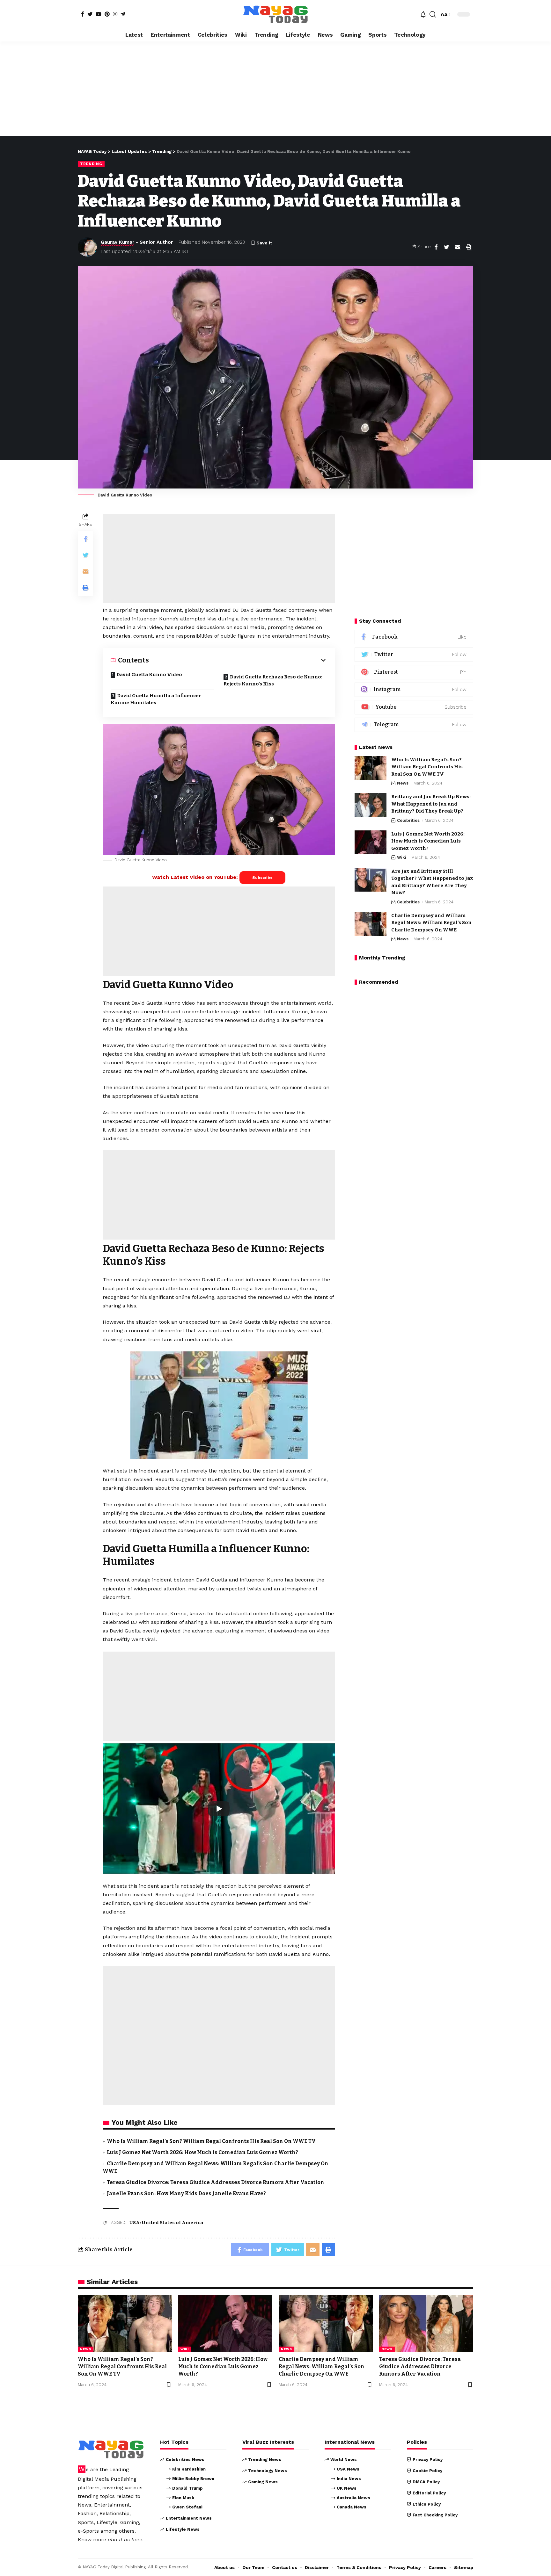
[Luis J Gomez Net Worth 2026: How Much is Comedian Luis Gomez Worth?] (371, 842)
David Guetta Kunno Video (149, 675)
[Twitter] (90, 14)
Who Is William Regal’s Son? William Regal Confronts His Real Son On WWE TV (211, 2141)
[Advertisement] (275, 89)
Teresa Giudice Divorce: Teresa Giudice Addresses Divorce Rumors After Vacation (216, 2182)
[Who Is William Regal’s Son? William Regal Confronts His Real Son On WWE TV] (371, 768)
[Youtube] (414, 707)
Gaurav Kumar (118, 242)
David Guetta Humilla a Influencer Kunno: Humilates (156, 699)
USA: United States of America (166, 2223)
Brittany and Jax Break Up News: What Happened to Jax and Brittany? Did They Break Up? (431, 804)
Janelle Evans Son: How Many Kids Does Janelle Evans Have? (186, 2193)
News (403, 783)
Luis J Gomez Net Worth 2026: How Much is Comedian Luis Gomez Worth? (202, 2152)
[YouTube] (99, 14)
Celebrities (408, 820)
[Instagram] (115, 14)
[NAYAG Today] (275, 14)
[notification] (423, 14)
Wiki (402, 857)
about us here (125, 2540)
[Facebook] (83, 14)
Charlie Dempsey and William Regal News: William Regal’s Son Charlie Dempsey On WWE (431, 923)
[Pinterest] (107, 14)
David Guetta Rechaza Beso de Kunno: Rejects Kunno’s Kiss (273, 680)
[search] (433, 14)
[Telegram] (123, 14)
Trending (91, 164)
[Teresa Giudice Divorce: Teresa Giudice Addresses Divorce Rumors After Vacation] (426, 2323)
